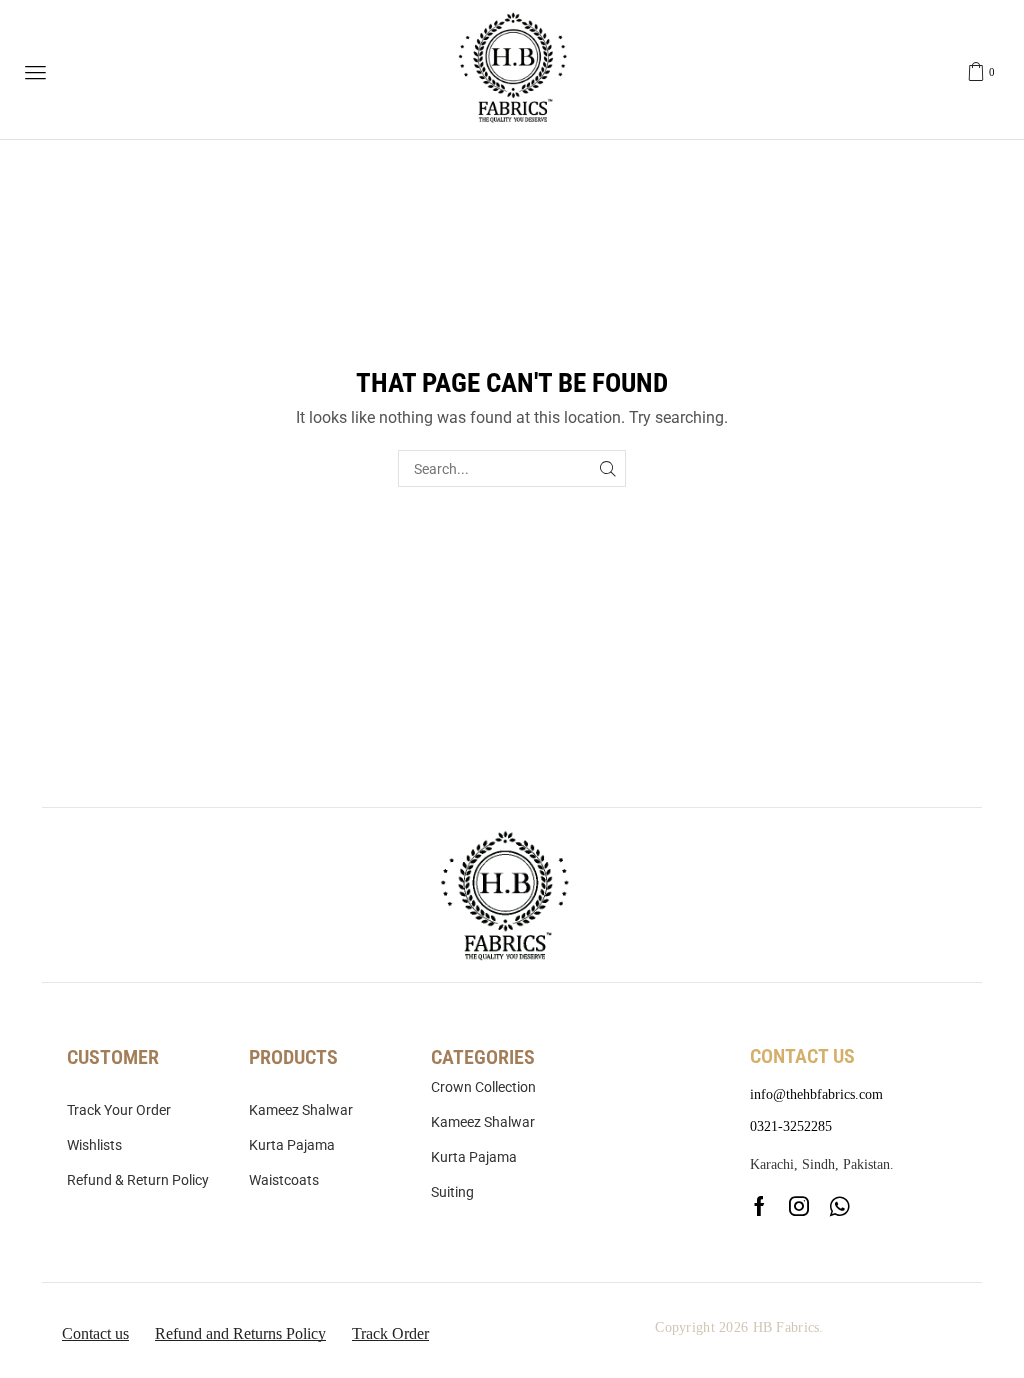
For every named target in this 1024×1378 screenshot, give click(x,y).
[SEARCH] (607, 468)
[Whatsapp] (839, 1206)
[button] (35, 72)
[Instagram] (799, 1206)
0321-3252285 (791, 1126)
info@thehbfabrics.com (816, 1094)
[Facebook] (759, 1206)
